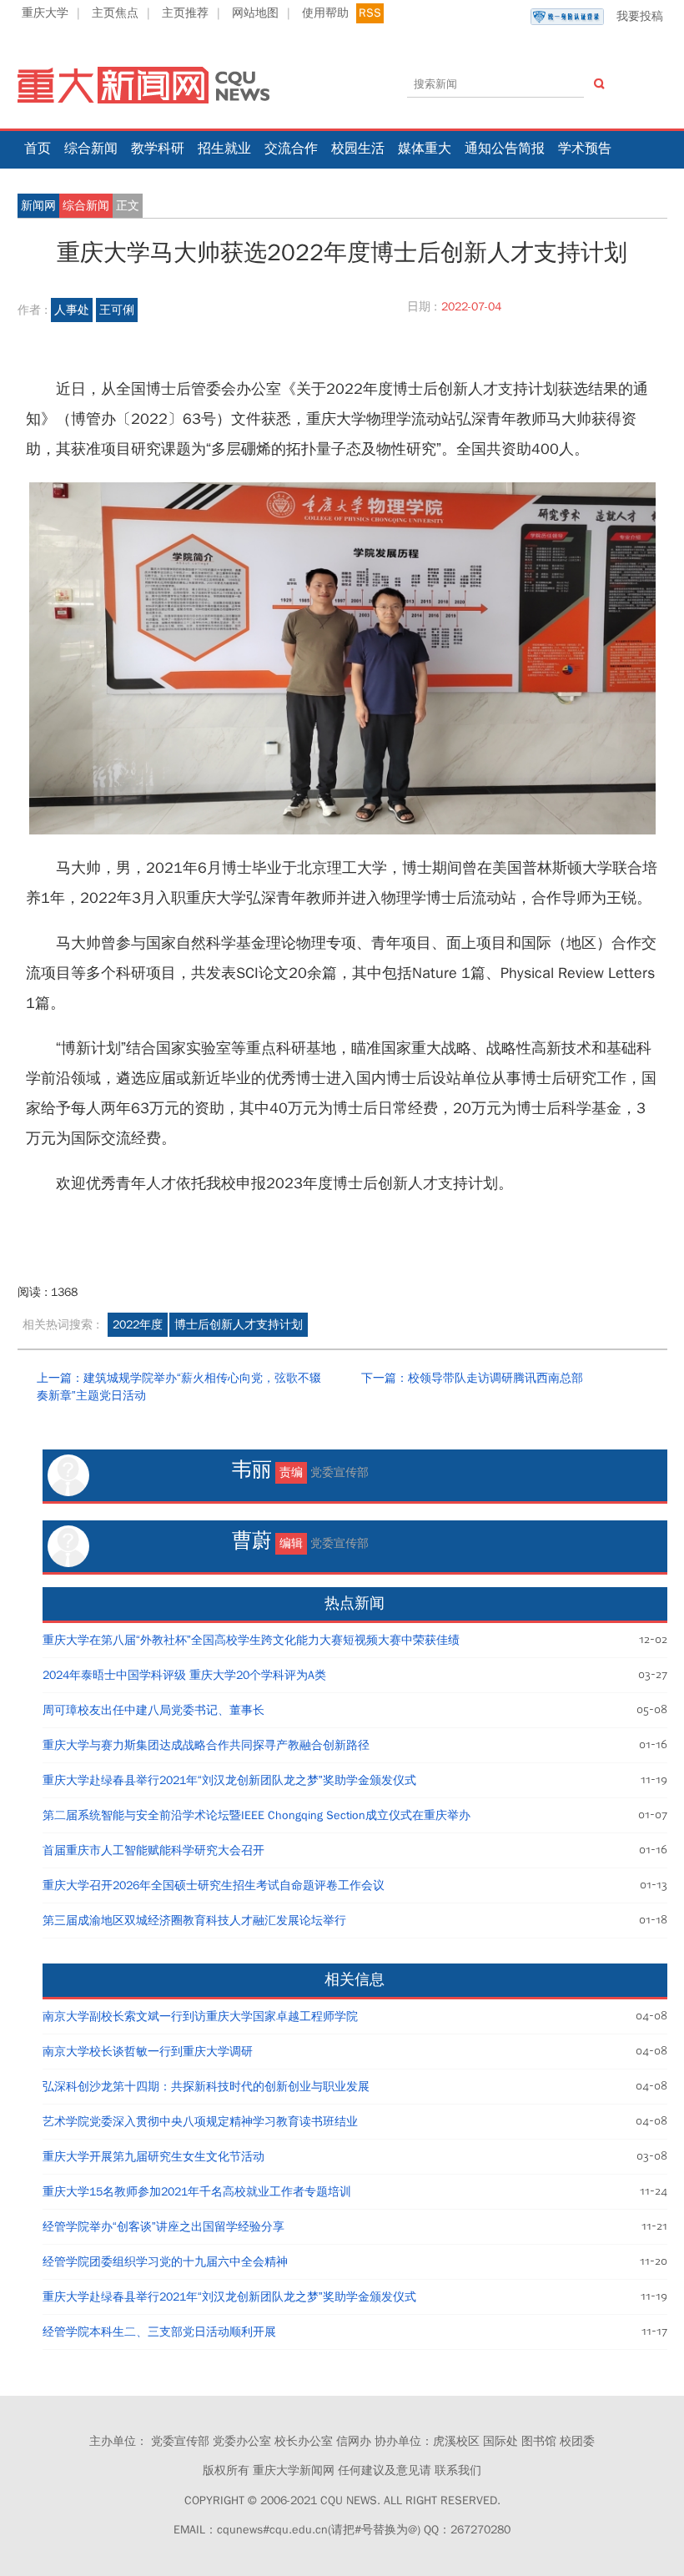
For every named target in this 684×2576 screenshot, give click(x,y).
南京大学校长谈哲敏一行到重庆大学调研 (148, 2052)
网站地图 (255, 13)
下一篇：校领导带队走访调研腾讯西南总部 (472, 1378)
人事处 (72, 310)
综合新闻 (91, 149)
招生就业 (224, 149)
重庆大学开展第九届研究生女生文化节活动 (153, 2157)
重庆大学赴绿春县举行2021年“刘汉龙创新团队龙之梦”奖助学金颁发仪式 (229, 1780)
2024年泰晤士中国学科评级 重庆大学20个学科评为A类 (184, 1675)
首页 (38, 149)
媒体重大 (425, 149)
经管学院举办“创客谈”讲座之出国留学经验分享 (163, 2227)
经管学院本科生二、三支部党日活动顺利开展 (159, 2332)
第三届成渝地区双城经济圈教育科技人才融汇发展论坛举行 (194, 1921)
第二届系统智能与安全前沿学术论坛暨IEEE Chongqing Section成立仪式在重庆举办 (256, 1815)
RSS (370, 13)
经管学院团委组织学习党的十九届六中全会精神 (165, 2262)
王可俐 (117, 310)
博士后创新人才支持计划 (239, 1325)
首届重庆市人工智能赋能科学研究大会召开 (153, 1850)
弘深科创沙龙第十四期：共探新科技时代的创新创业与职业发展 (206, 2087)
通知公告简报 (505, 149)
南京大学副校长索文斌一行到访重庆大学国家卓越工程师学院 (200, 2016)
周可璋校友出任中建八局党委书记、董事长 (153, 1710)
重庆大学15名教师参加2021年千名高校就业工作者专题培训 (197, 2192)
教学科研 (158, 149)
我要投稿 (640, 16)
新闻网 (38, 206)
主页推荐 (185, 13)
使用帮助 (325, 13)
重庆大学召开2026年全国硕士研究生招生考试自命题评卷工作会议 (214, 1885)
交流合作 (291, 149)
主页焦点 (115, 13)
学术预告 (585, 149)
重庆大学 (45, 13)
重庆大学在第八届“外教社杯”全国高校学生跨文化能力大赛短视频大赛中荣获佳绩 (251, 1640)
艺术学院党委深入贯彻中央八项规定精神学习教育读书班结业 (200, 2122)
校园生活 (358, 149)
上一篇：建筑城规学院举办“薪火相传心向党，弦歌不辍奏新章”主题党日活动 (179, 1387)
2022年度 (138, 1325)
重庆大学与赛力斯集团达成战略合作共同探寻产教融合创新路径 (206, 1745)
